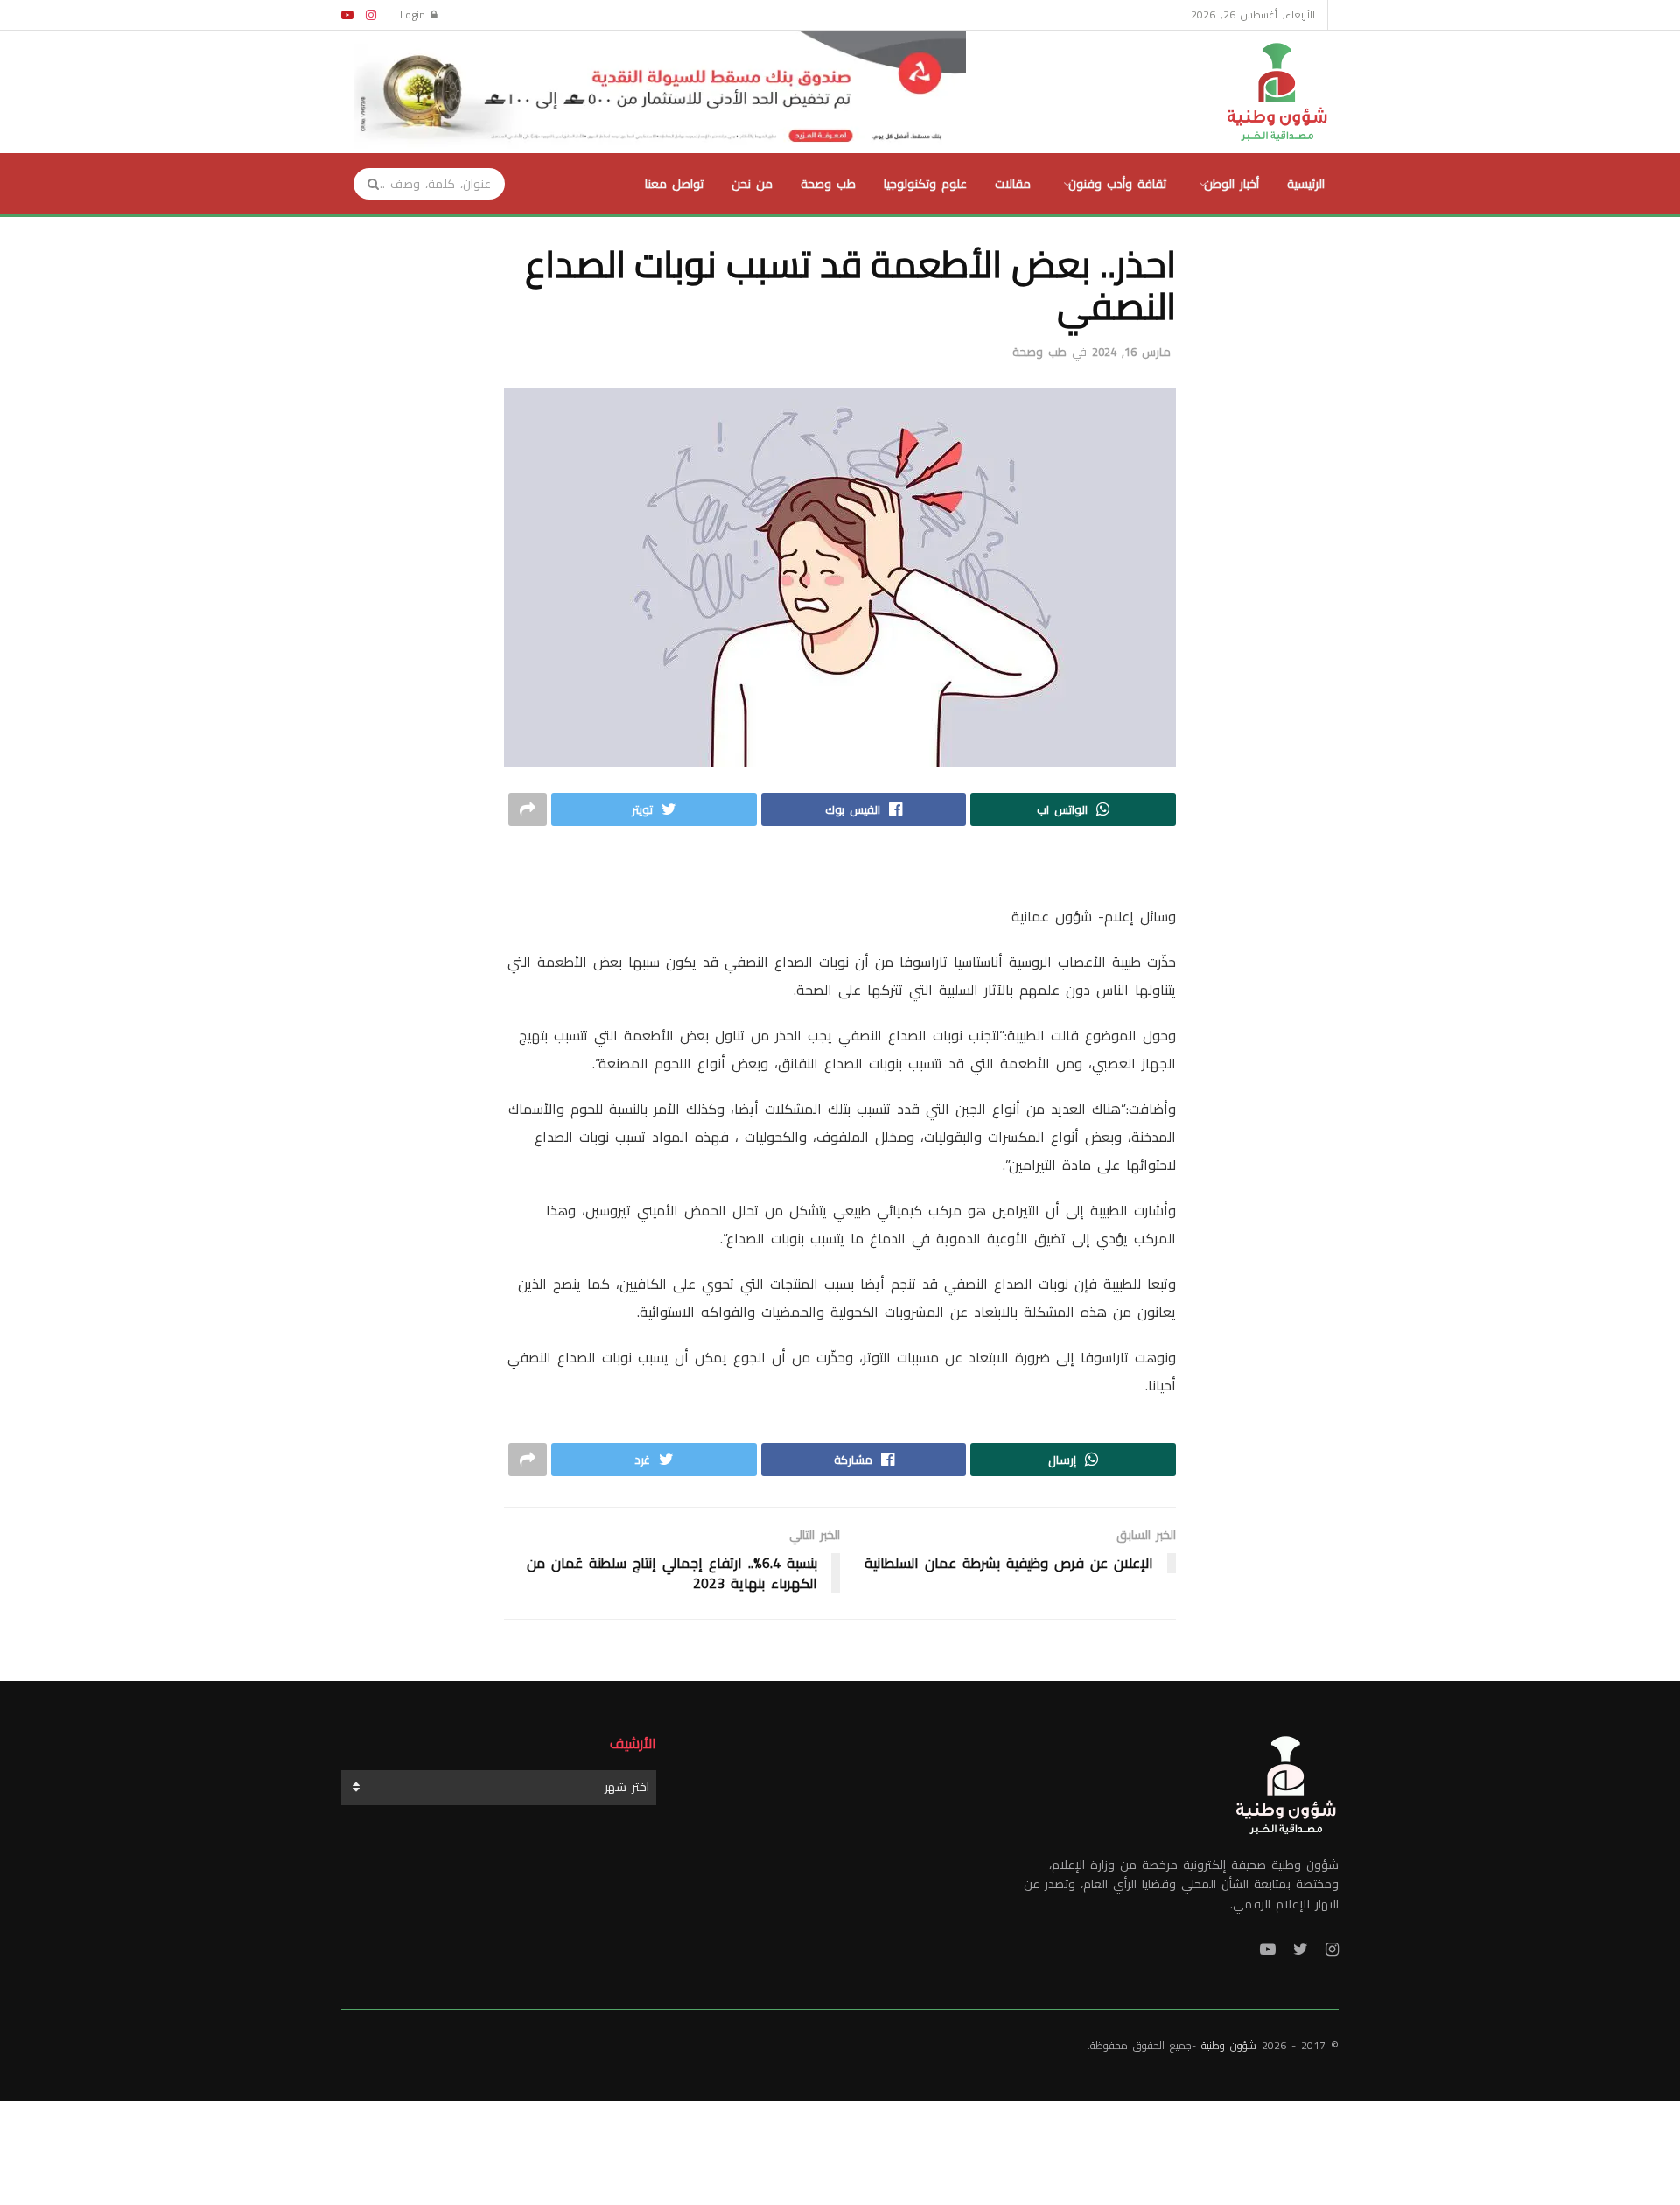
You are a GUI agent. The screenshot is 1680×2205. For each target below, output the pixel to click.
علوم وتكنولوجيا (925, 184)
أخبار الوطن (1232, 184)
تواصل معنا (674, 184)
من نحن (752, 184)
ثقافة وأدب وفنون (1117, 184)
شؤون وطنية (1229, 2045)
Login (415, 14)
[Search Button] (367, 184)
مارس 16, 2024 (1131, 352)
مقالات (1013, 184)
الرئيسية (1306, 184)
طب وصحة (828, 184)
